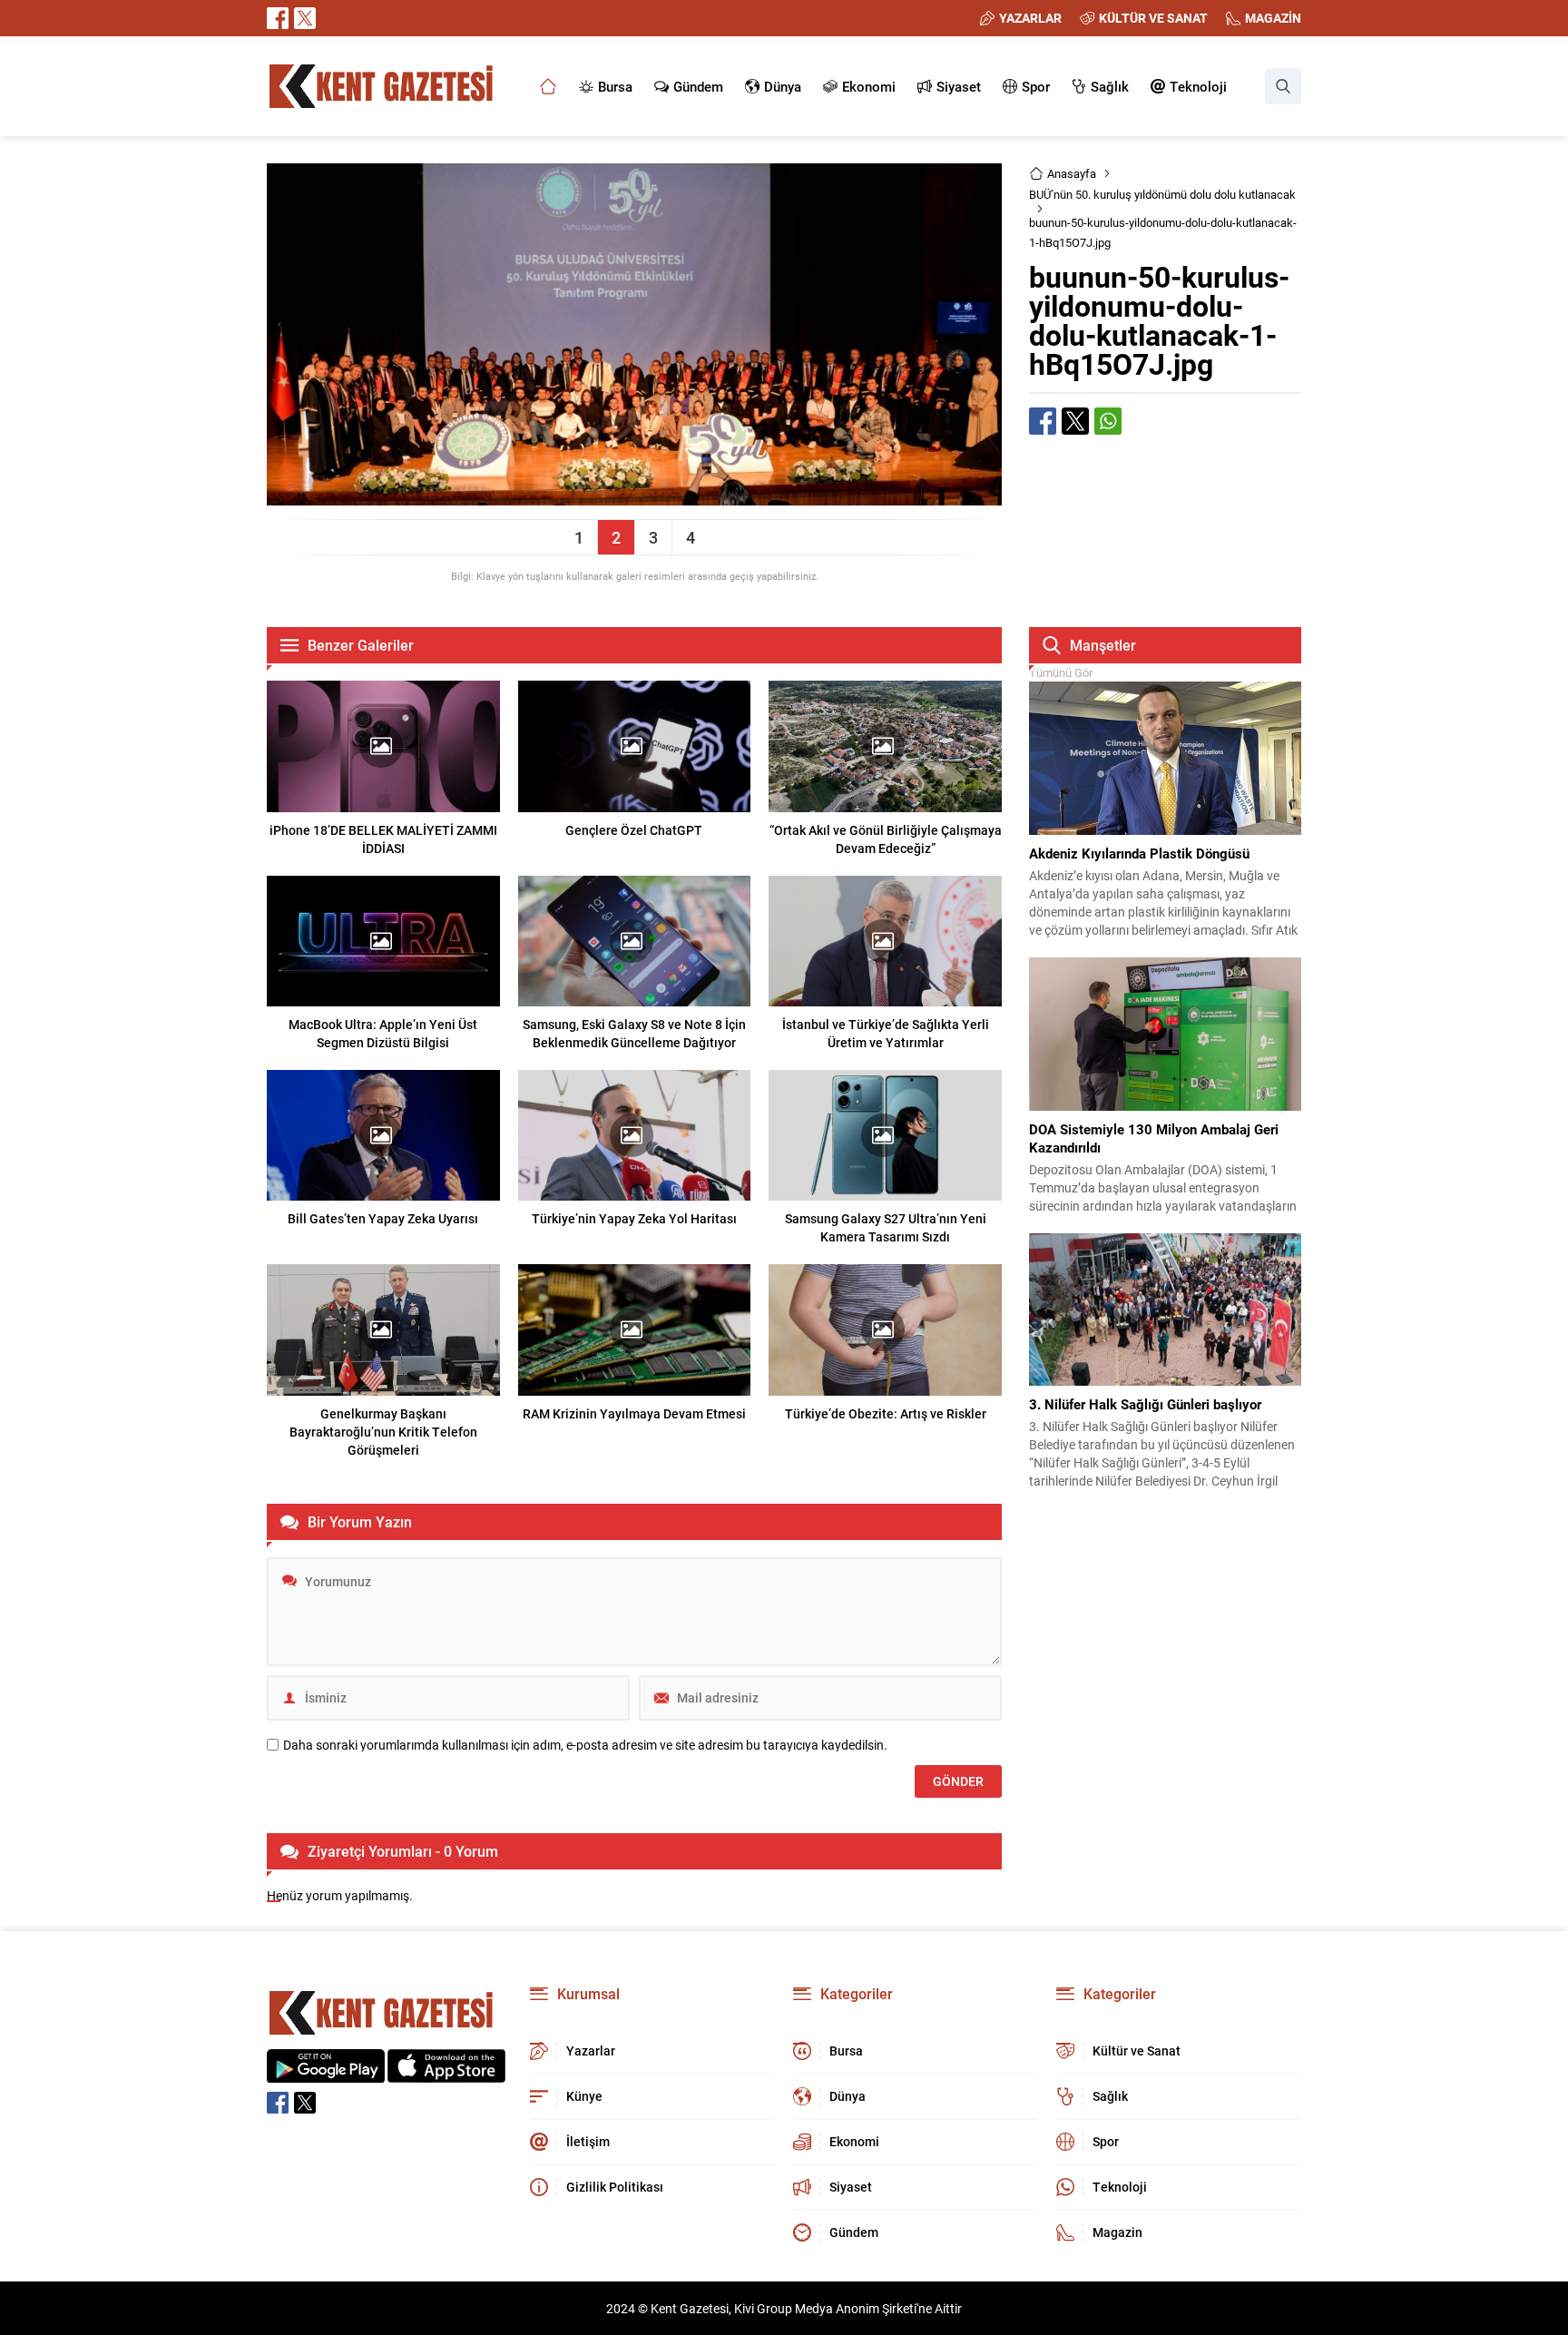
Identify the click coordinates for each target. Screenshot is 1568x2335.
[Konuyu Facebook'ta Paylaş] (1043, 421)
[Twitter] (305, 18)
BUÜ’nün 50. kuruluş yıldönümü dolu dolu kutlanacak (1162, 194)
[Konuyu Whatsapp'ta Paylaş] (1108, 421)
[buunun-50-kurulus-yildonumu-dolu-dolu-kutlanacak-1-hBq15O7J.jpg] (634, 497)
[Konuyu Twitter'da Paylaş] (1075, 421)
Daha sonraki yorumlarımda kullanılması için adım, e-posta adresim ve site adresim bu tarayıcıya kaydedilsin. (585, 1745)
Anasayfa (1072, 173)
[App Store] (446, 2073)
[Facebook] (278, 18)
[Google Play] (326, 2073)
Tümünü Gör (1061, 672)
